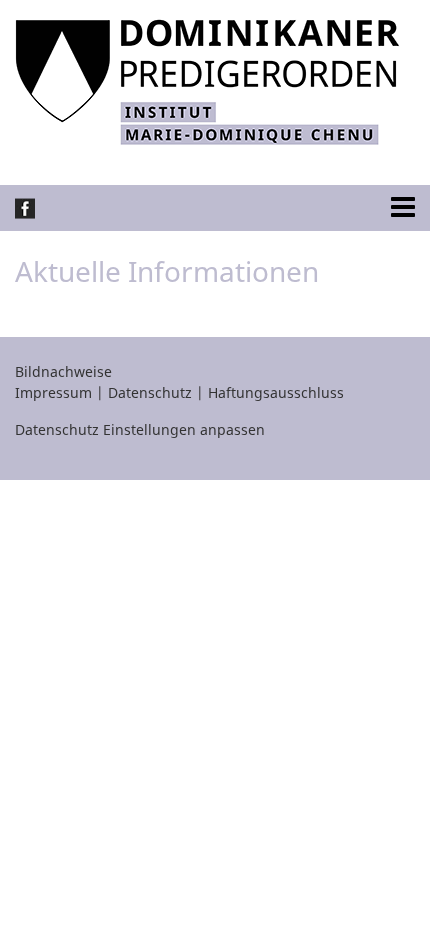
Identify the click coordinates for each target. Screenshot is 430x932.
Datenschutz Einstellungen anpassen (140, 429)
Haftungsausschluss (276, 392)
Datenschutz (150, 392)
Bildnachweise (63, 371)
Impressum (53, 392)
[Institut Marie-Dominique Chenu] (207, 80)
